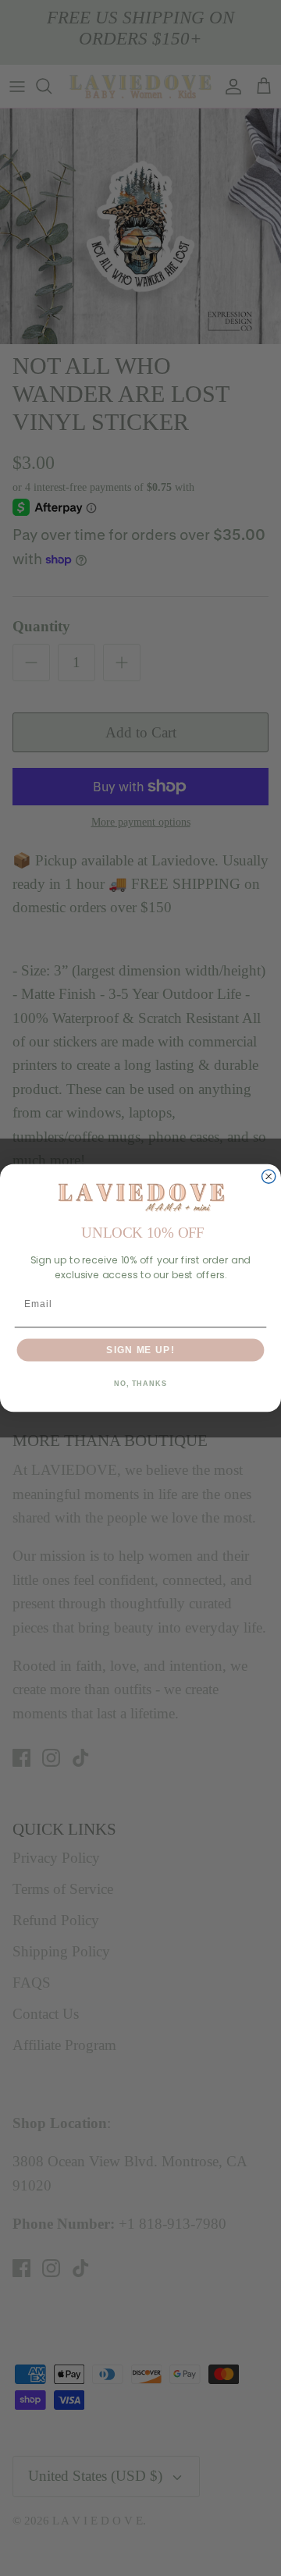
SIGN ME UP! (140, 1349)
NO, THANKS (140, 1384)
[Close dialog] (269, 1176)
